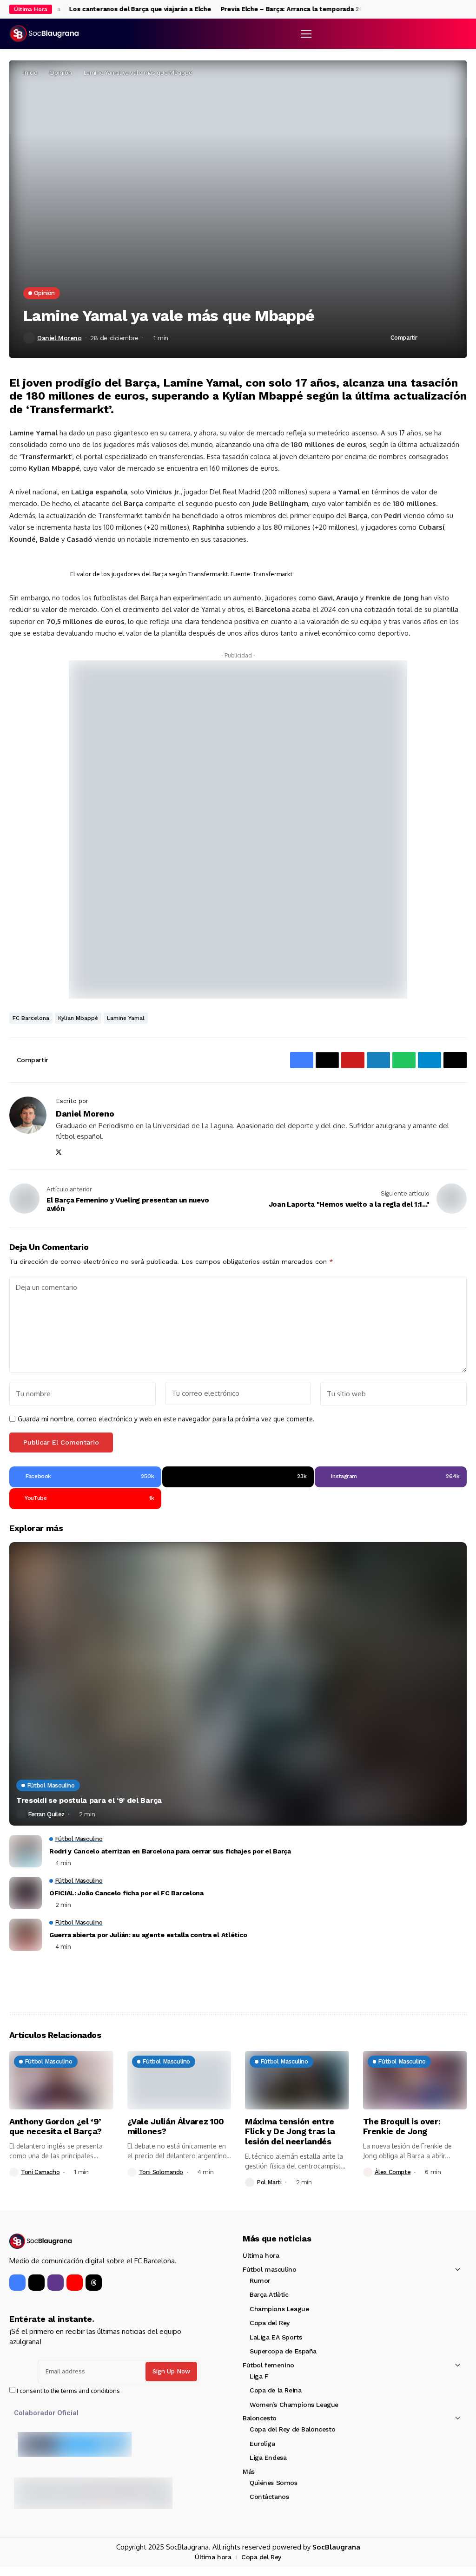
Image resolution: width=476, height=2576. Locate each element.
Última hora (261, 2255)
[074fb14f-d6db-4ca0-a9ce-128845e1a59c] (238, 829)
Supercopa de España (283, 2351)
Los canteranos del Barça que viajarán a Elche (117, 9)
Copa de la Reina (275, 2390)
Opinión (61, 72)
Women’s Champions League (294, 2405)
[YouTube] (75, 2283)
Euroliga (262, 2444)
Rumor (260, 2280)
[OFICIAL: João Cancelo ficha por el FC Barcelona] (26, 1893)
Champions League (279, 2309)
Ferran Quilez (46, 1814)
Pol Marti (269, 2182)
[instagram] (464, 10)
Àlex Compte (393, 2172)
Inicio (30, 72)
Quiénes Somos (274, 2483)
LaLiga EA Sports (276, 2337)
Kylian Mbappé (78, 1018)
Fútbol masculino (269, 2269)
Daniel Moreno (59, 338)
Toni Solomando (161, 2172)
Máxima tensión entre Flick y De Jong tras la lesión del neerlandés (290, 2131)
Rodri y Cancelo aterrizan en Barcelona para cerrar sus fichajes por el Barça (170, 1851)
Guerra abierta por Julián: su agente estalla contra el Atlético (148, 1935)
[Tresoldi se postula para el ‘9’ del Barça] (238, 1684)
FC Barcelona (31, 1018)
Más (249, 2471)
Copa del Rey (270, 2323)
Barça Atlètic (269, 2294)
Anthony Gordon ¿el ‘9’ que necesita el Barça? (56, 2126)
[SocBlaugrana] (44, 34)
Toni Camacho (40, 2172)
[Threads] (94, 2283)
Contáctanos (269, 2497)
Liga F (259, 2376)
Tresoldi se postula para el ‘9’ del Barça (89, 1800)
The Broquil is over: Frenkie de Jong (402, 2126)
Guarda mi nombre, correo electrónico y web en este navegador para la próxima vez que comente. (166, 1419)
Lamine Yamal (126, 1018)
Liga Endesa (268, 2458)
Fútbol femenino (268, 2365)
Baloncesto (260, 2418)
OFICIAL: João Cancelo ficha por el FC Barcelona (126, 1893)
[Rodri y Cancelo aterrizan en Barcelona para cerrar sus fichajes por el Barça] (26, 1851)
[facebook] (445, 10)
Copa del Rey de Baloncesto (292, 2429)
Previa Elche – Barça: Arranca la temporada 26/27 (274, 9)
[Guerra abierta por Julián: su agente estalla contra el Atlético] (26, 1935)
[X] (454, 9)
